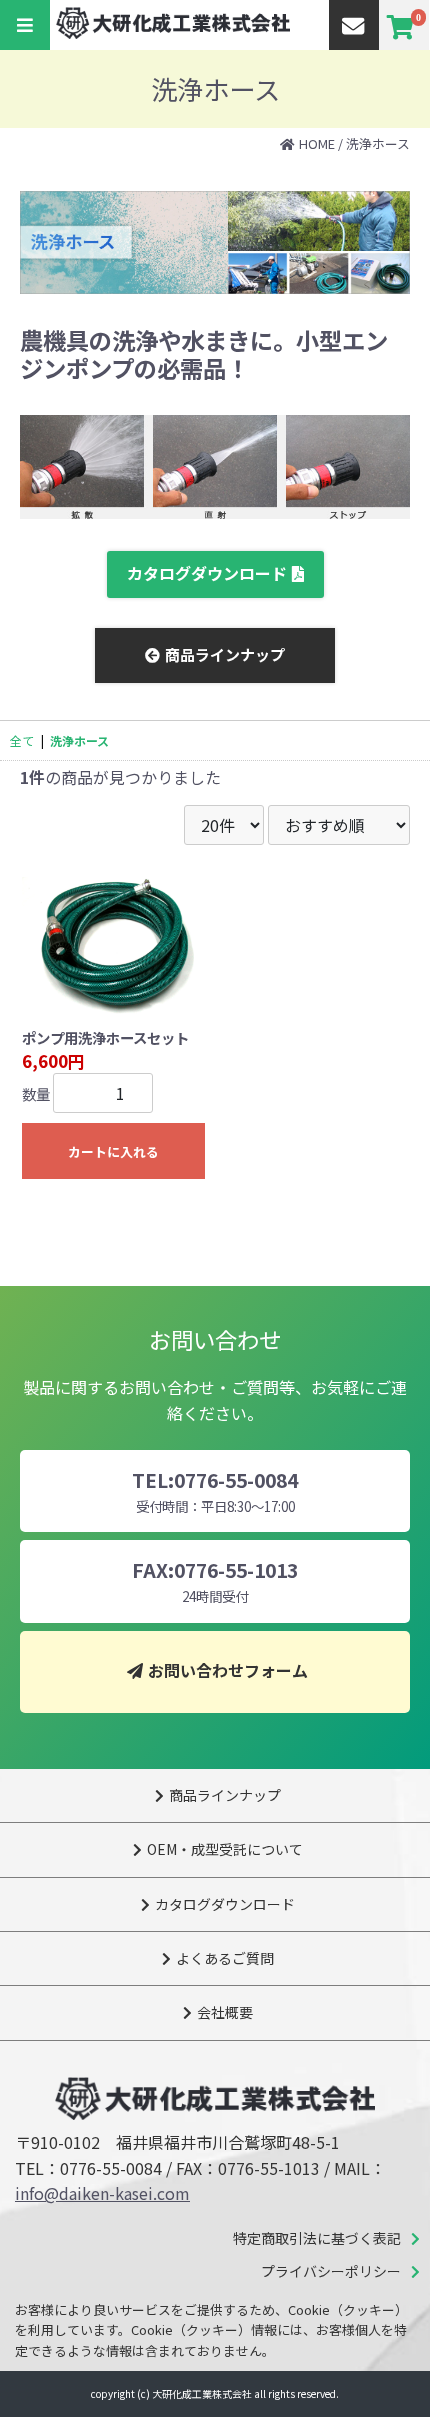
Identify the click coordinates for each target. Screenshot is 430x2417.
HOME (317, 143)
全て (22, 740)
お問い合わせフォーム (228, 1670)
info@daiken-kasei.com (102, 2193)
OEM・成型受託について (225, 1849)
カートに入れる (113, 1151)
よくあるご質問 (225, 1958)
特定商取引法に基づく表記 (317, 2238)
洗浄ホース (378, 143)
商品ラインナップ (225, 654)
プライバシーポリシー (331, 2271)
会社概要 (225, 2012)
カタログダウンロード (207, 573)
